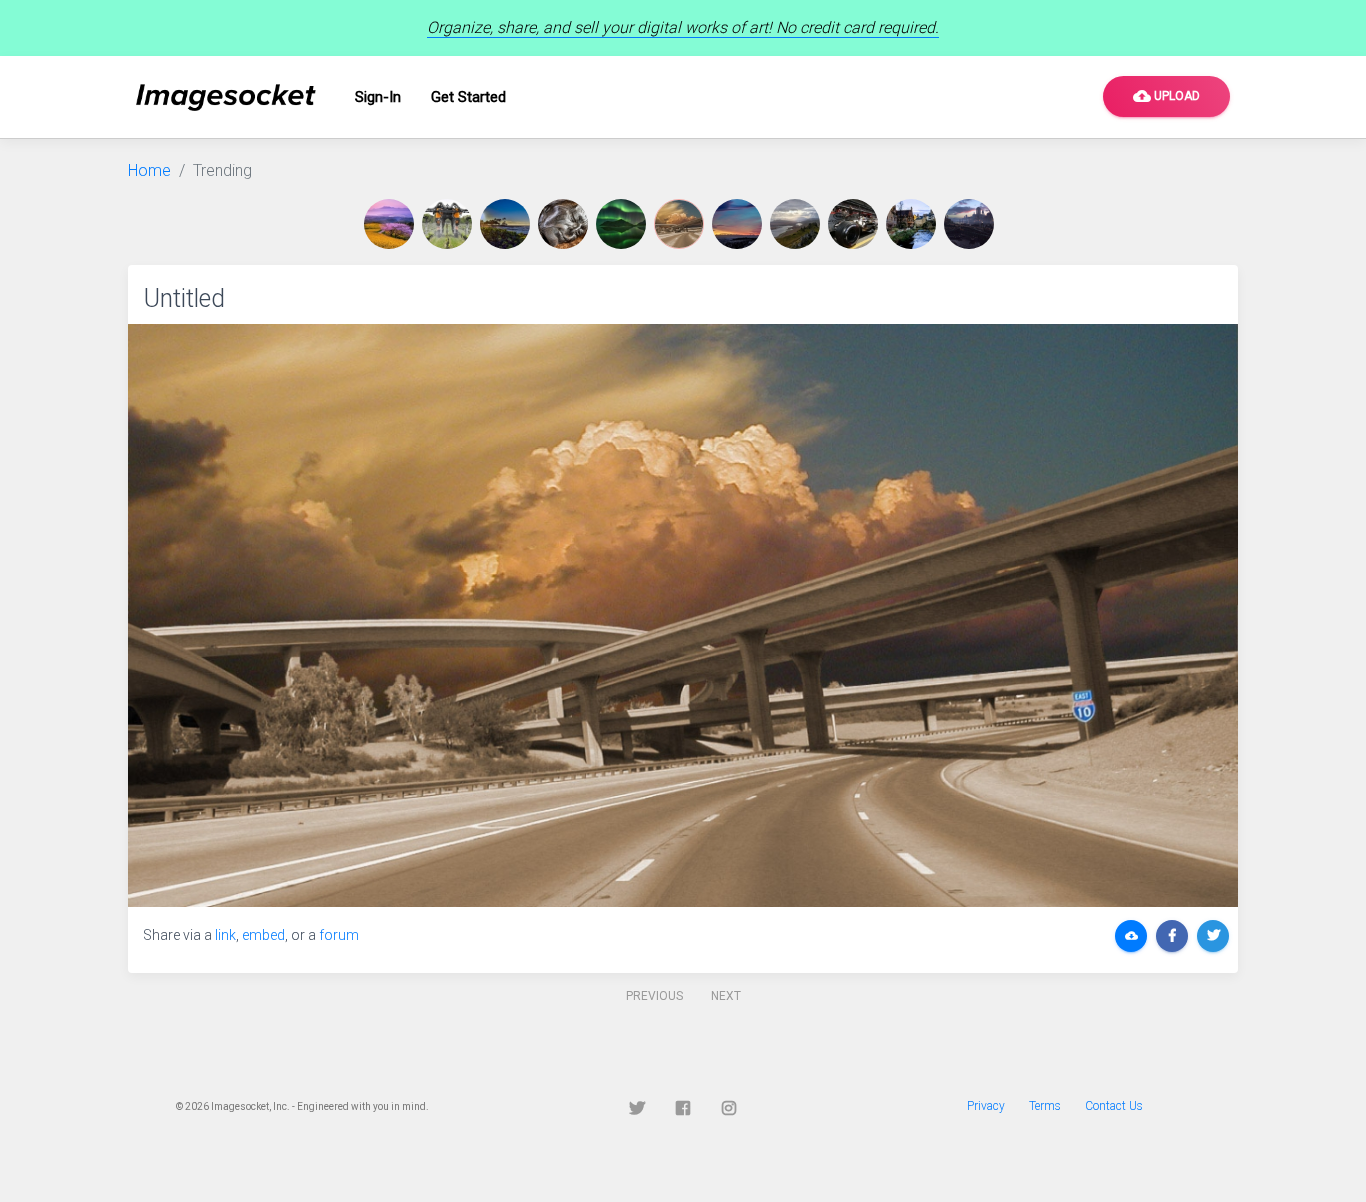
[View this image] (393, 224)
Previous (654, 996)
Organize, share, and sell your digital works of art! (683, 27)
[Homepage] (226, 97)
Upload (1166, 96)
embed (263, 935)
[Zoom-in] (683, 615)
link (225, 935)
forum (339, 935)
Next (726, 996)
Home (149, 170)
